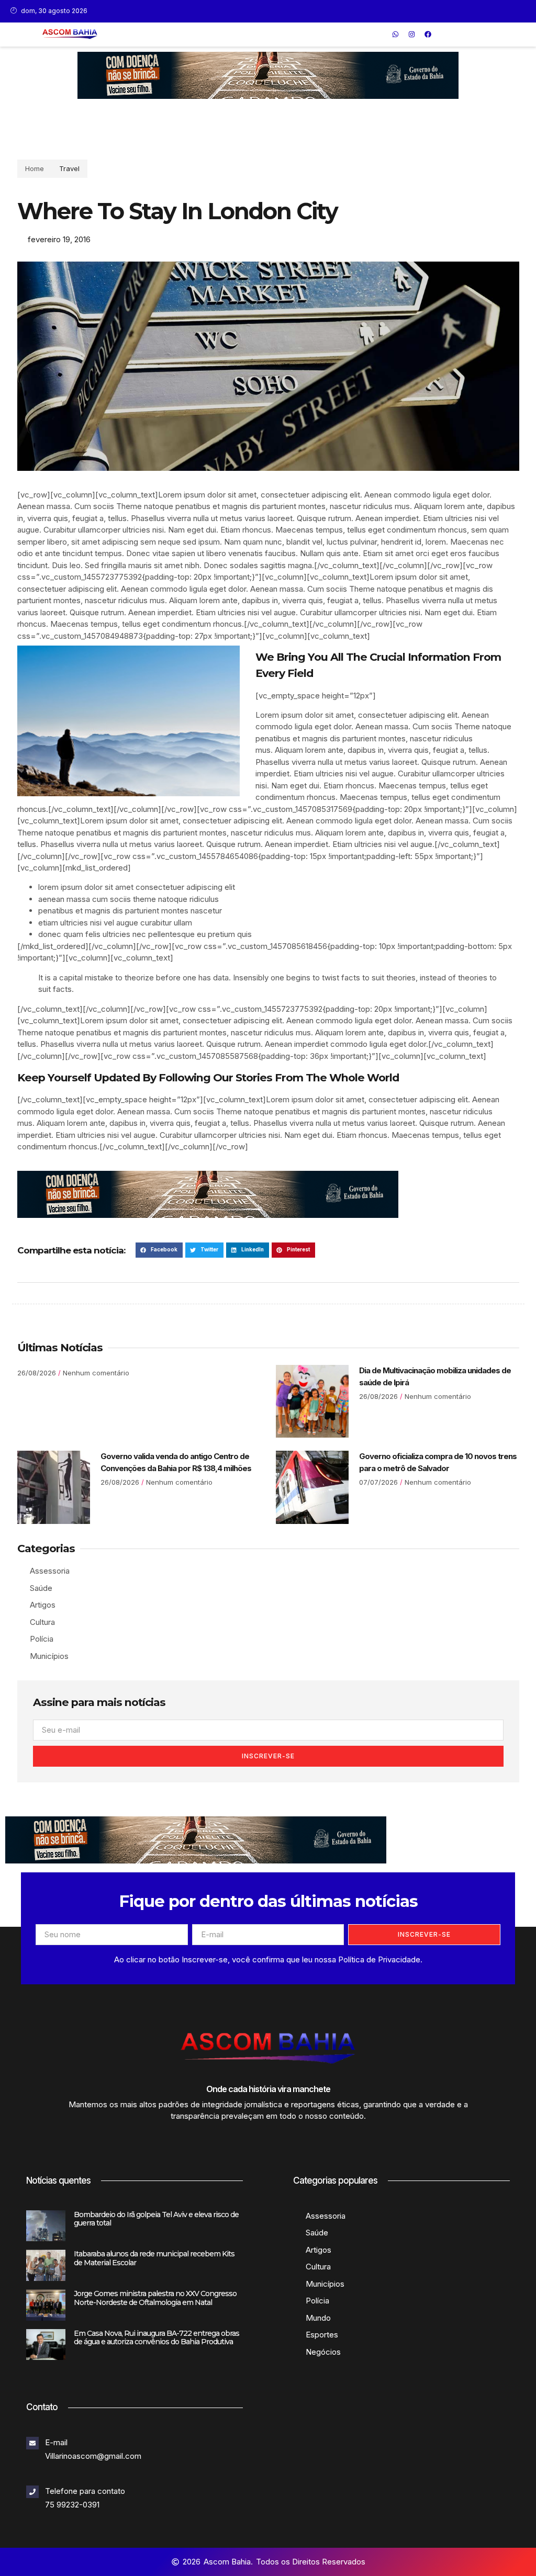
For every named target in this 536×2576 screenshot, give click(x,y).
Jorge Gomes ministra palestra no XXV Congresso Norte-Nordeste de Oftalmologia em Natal (155, 2298)
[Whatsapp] (396, 35)
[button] (381, 34)
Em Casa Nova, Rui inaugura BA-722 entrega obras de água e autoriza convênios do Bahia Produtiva (157, 2338)
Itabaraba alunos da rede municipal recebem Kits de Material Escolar (154, 2258)
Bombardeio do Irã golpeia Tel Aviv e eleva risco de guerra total (156, 2219)
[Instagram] (412, 35)
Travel (69, 168)
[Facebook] (428, 35)
